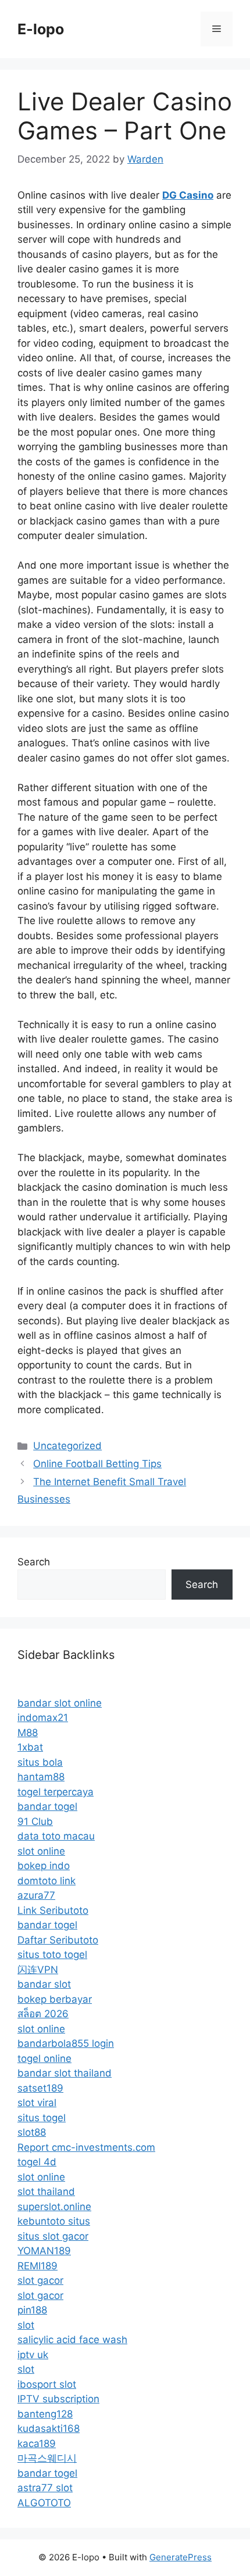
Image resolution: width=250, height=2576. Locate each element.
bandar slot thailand (65, 2073)
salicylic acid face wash (72, 2340)
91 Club (35, 1821)
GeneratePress (181, 2557)
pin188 (32, 2310)
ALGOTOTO (44, 2503)
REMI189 (37, 2266)
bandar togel (47, 1806)
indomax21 (43, 1718)
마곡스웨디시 (47, 2458)
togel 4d (37, 2162)
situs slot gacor (53, 2236)
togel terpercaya (56, 1792)
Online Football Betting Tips (97, 1464)
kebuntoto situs (54, 2221)
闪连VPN (38, 1970)
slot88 (32, 2132)
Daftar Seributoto (58, 1940)
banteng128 (45, 2414)
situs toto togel (52, 1955)
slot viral (37, 2103)
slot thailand (46, 2191)
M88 (28, 1733)
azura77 (36, 1895)
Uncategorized (67, 1446)
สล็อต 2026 (43, 2014)
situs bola (40, 1762)
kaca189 (37, 2444)
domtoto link (47, 1881)
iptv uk (33, 2355)
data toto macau (56, 1836)
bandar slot (44, 1984)
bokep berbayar (55, 1999)
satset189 (40, 2088)
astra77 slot (45, 2488)
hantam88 (41, 1777)
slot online (41, 1851)
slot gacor (40, 2280)
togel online (44, 2058)
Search (34, 1562)
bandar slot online (60, 1703)
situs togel (42, 2118)
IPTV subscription (58, 2399)
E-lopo (41, 29)
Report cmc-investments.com (86, 2147)
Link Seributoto (53, 1910)
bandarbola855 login (66, 2043)
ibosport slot (47, 2384)
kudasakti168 (49, 2428)
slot (26, 2325)
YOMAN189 (44, 2251)
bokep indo (44, 1866)
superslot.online (54, 2207)
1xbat (30, 1747)
